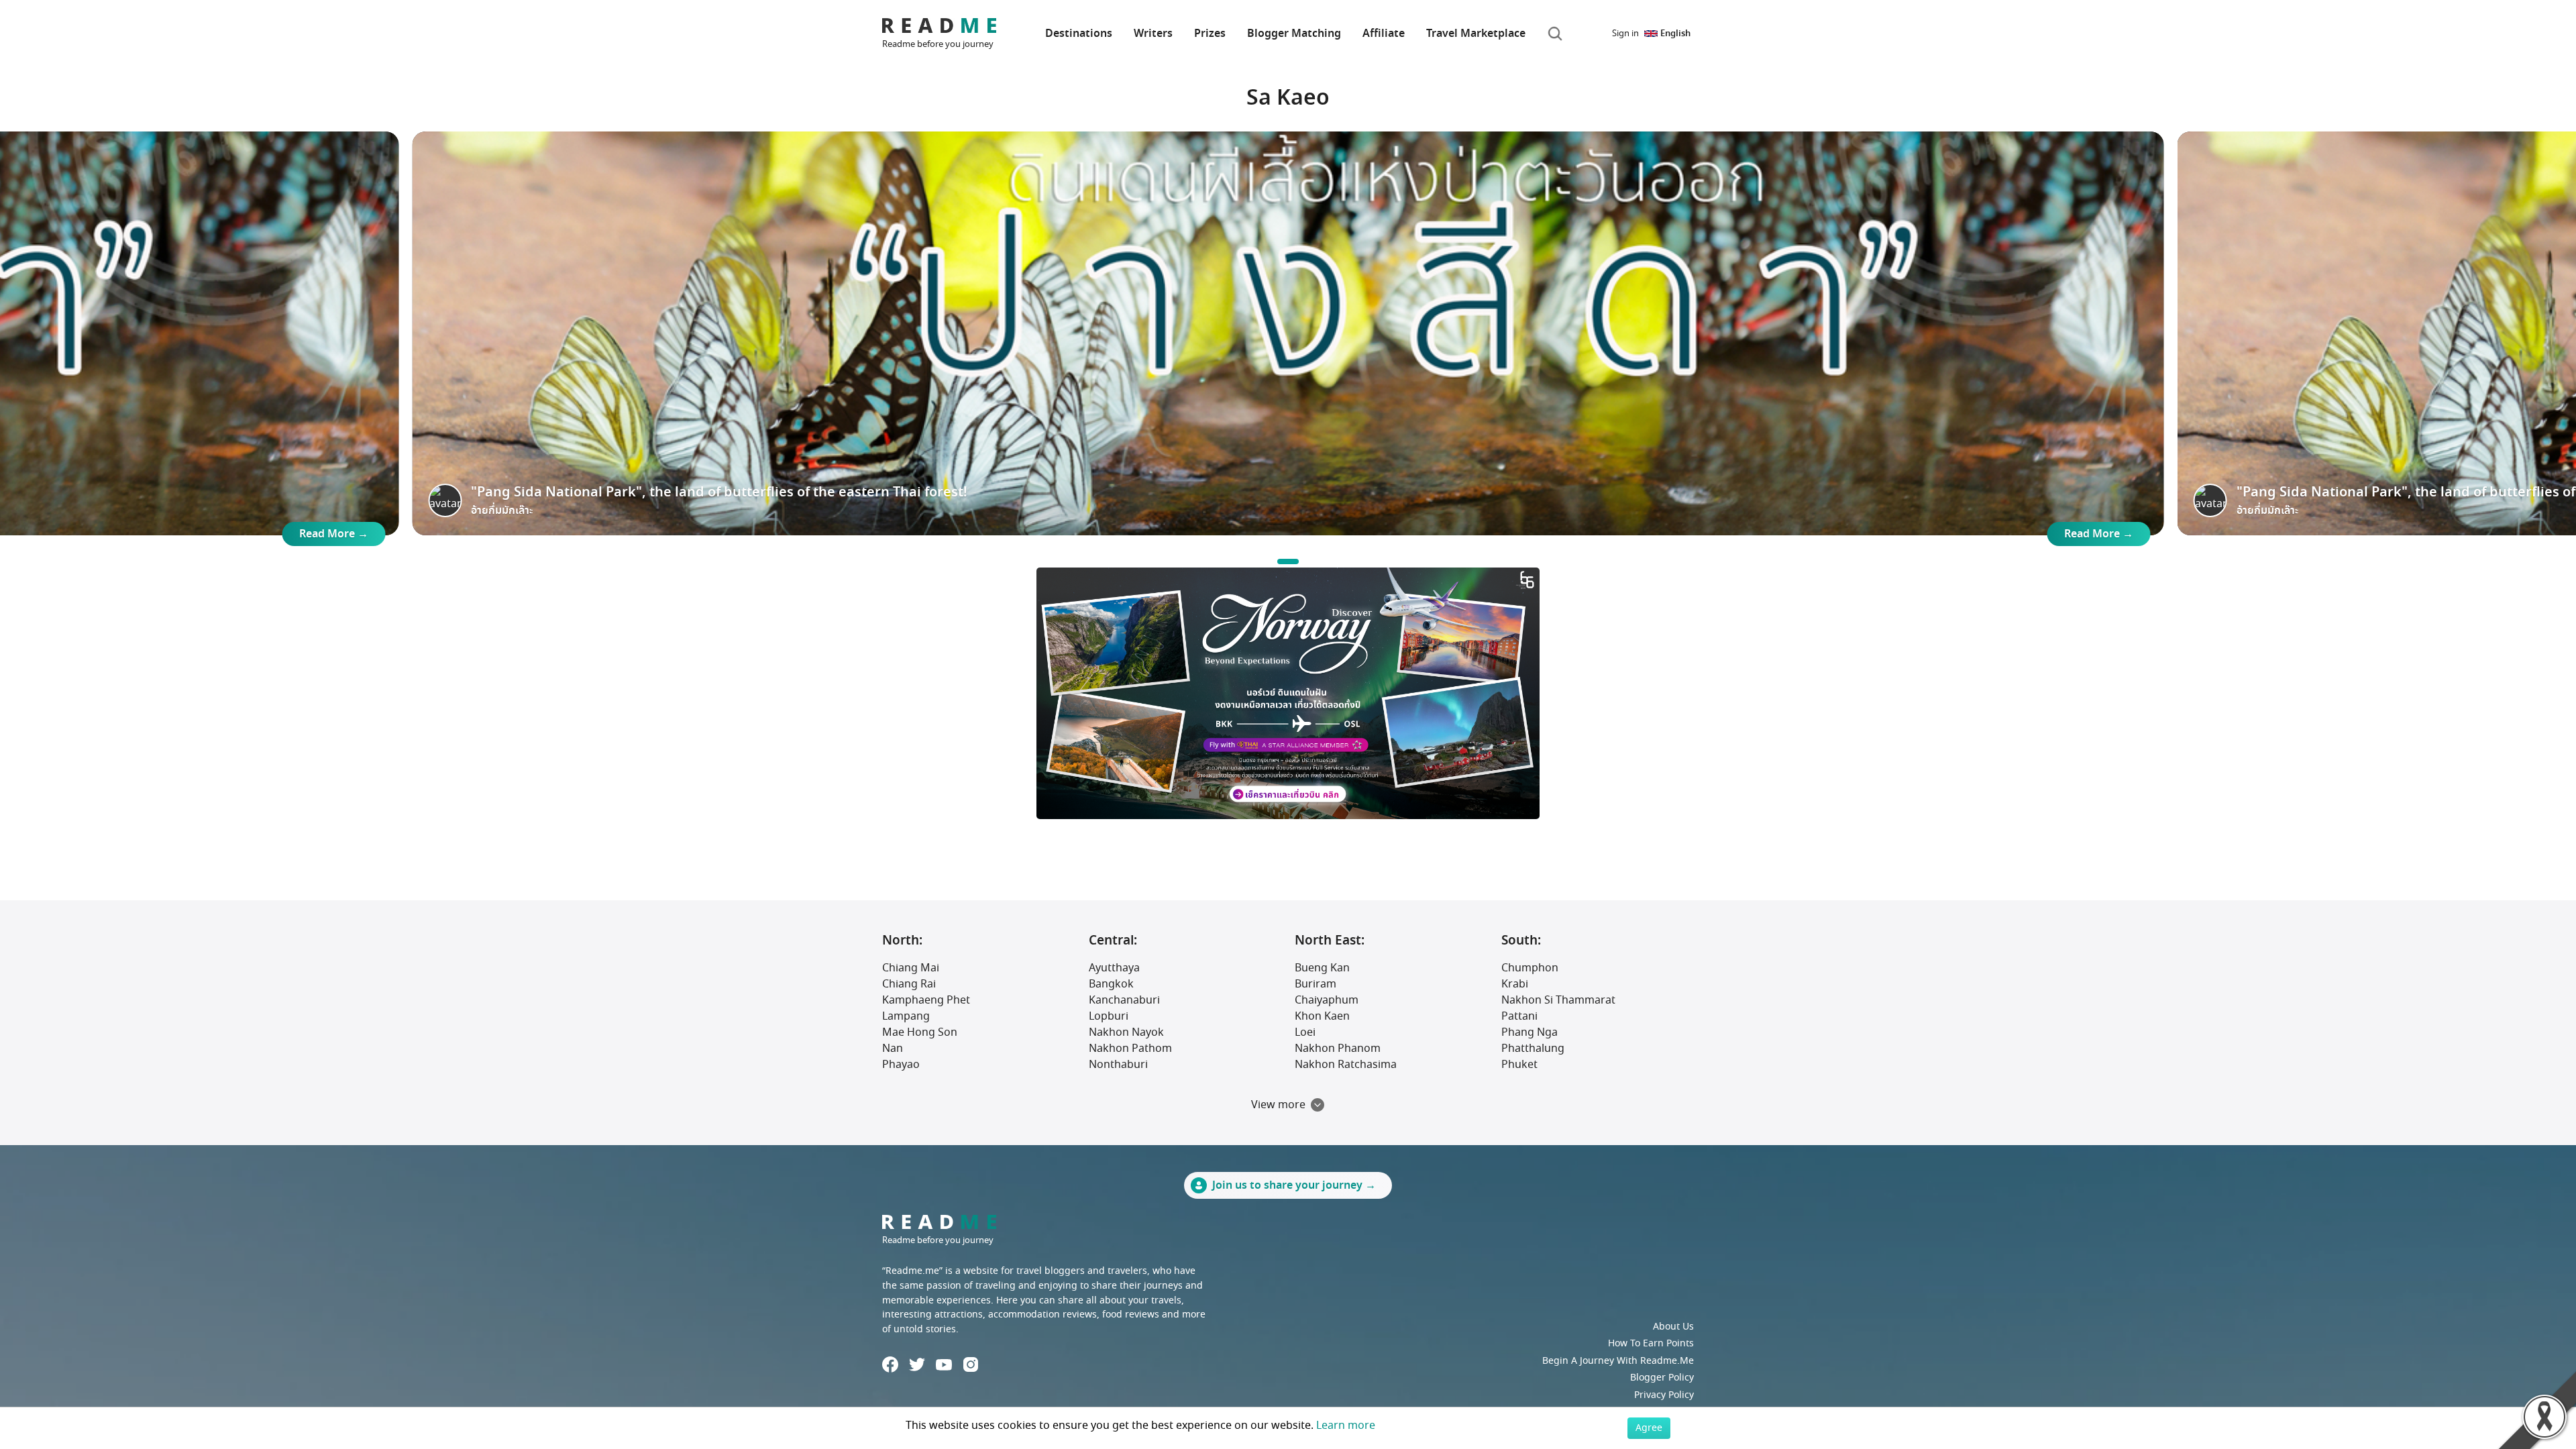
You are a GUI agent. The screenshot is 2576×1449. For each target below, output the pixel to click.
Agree (1649, 1428)
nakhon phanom (1338, 1049)
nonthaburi (1118, 1065)
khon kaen (1322, 1016)
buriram (1316, 984)
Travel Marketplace (1476, 34)
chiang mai (911, 968)
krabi (1515, 984)
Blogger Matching (1294, 34)
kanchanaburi (1124, 1000)
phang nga (1529, 1032)
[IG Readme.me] (971, 1364)
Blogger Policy (1662, 1378)
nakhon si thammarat (1558, 1000)
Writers (1153, 34)
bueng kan (1322, 968)
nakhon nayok (1126, 1032)
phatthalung (1533, 1049)
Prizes (1210, 34)
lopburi (1109, 1016)
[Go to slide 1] (1288, 561)
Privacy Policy (1664, 1395)
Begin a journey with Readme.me (1618, 1361)
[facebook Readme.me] (890, 1364)
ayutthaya (1114, 968)
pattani (1519, 1016)
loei (1305, 1032)
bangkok (1111, 984)
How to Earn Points (1651, 1343)
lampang (906, 1016)
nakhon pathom (1130, 1049)
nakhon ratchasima (1346, 1065)
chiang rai (909, 984)
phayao (901, 1065)
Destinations (1079, 34)
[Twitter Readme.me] (917, 1364)
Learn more (1346, 1426)
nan (893, 1049)
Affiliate (1384, 34)
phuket (1519, 1065)
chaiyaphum (1327, 1000)
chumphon (1530, 968)
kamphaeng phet (926, 1000)
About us (1673, 1327)
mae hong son (920, 1032)
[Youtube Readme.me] (944, 1365)
